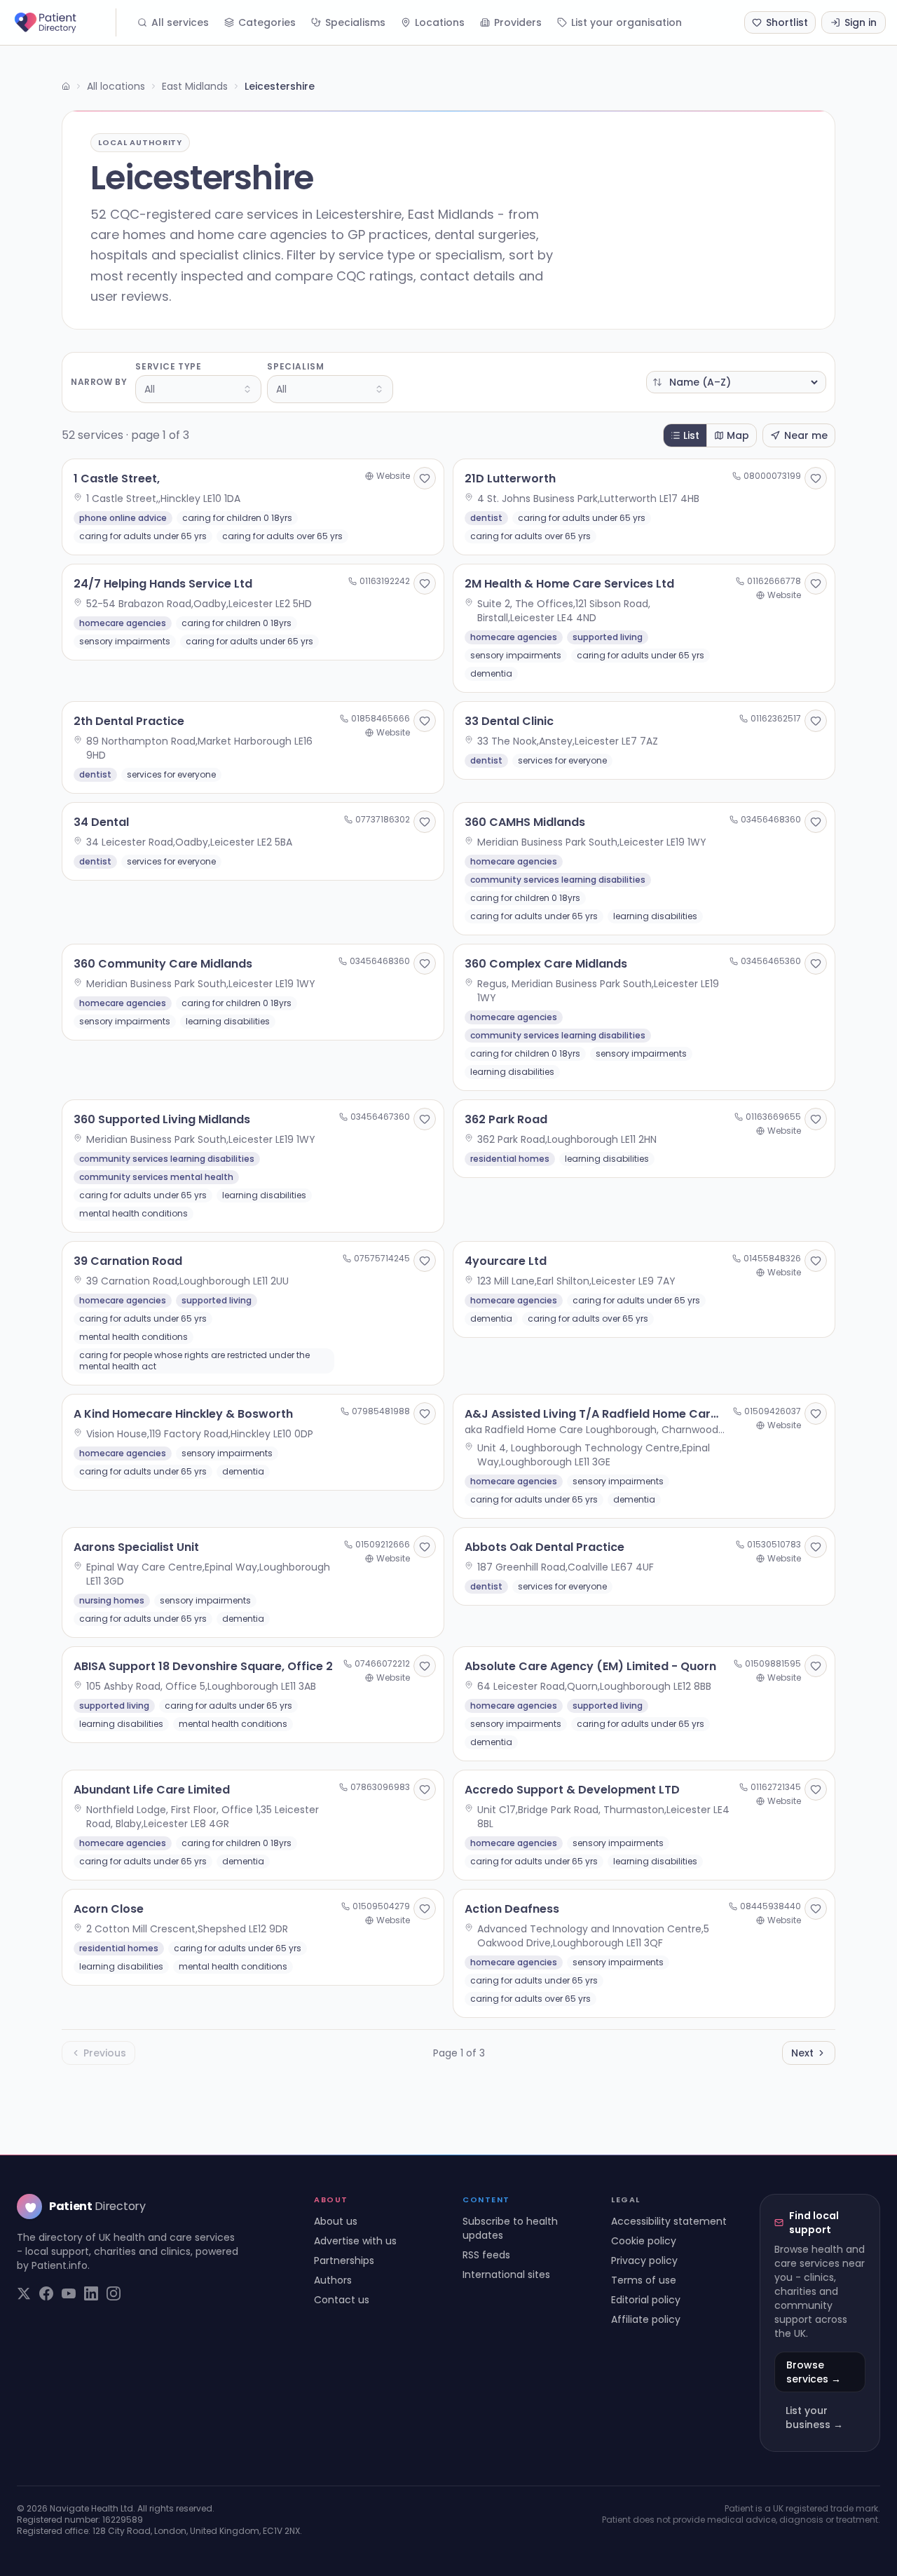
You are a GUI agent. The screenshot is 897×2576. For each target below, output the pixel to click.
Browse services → (814, 2372)
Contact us (342, 2300)
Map (738, 435)
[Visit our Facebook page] (46, 2293)
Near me (806, 435)
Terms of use (644, 2280)
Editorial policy (646, 2300)
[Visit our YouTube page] (69, 2293)
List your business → (814, 2418)
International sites (506, 2275)
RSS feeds (486, 2255)
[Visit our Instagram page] (114, 2293)
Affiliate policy (646, 2319)
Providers (518, 22)
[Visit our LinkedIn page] (91, 2293)
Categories (267, 22)
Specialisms (355, 22)
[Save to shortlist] (425, 478)
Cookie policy (644, 2241)
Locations (440, 22)
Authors (333, 2280)
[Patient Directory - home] (64, 22)
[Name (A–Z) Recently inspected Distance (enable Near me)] (736, 382)
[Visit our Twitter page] (24, 2293)
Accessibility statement (669, 2221)
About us (336, 2221)
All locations (116, 86)
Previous (105, 2053)
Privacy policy (644, 2260)
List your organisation (626, 22)
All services (180, 22)
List (691, 435)
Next (802, 2053)
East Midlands (195, 86)
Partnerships (344, 2260)
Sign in (861, 22)
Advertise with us (355, 2241)
